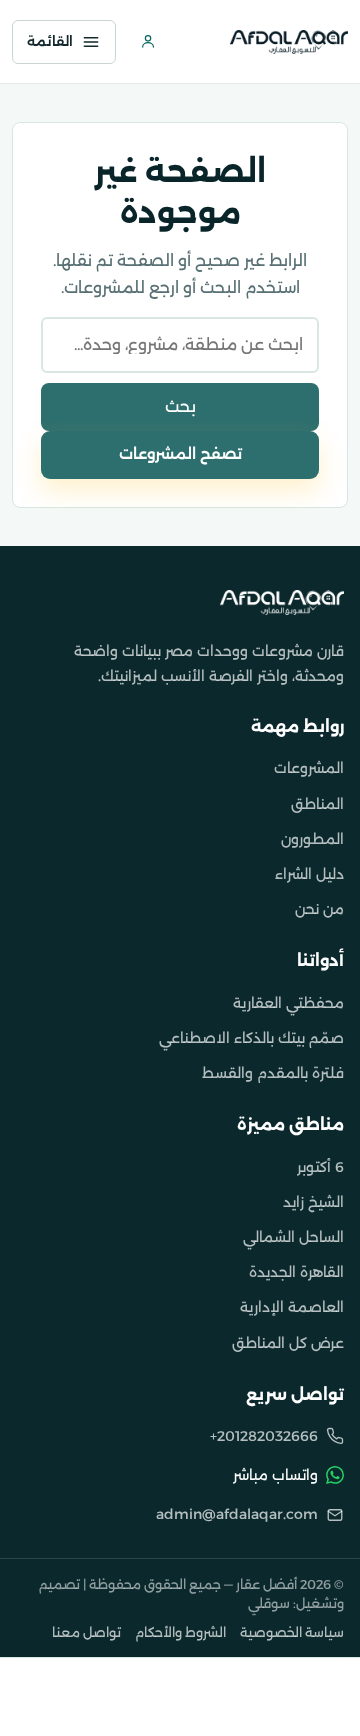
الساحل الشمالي (293, 1237)
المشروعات (309, 768)
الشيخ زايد (313, 1202)
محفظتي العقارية (288, 1003)
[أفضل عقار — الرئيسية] (282, 602)
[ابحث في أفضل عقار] (198, 42)
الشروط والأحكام (180, 1632)
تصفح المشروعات (180, 454)
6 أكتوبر (320, 1167)
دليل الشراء (309, 874)
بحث (180, 406)
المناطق (317, 804)
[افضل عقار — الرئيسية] (289, 42)
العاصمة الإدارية (292, 1307)
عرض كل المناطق (288, 1343)
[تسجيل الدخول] (148, 42)
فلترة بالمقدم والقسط (273, 1073)
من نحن (319, 909)
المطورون (312, 839)
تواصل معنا (86, 1632)
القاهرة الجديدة (296, 1272)
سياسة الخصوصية (292, 1632)
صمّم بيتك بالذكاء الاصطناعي (251, 1038)
